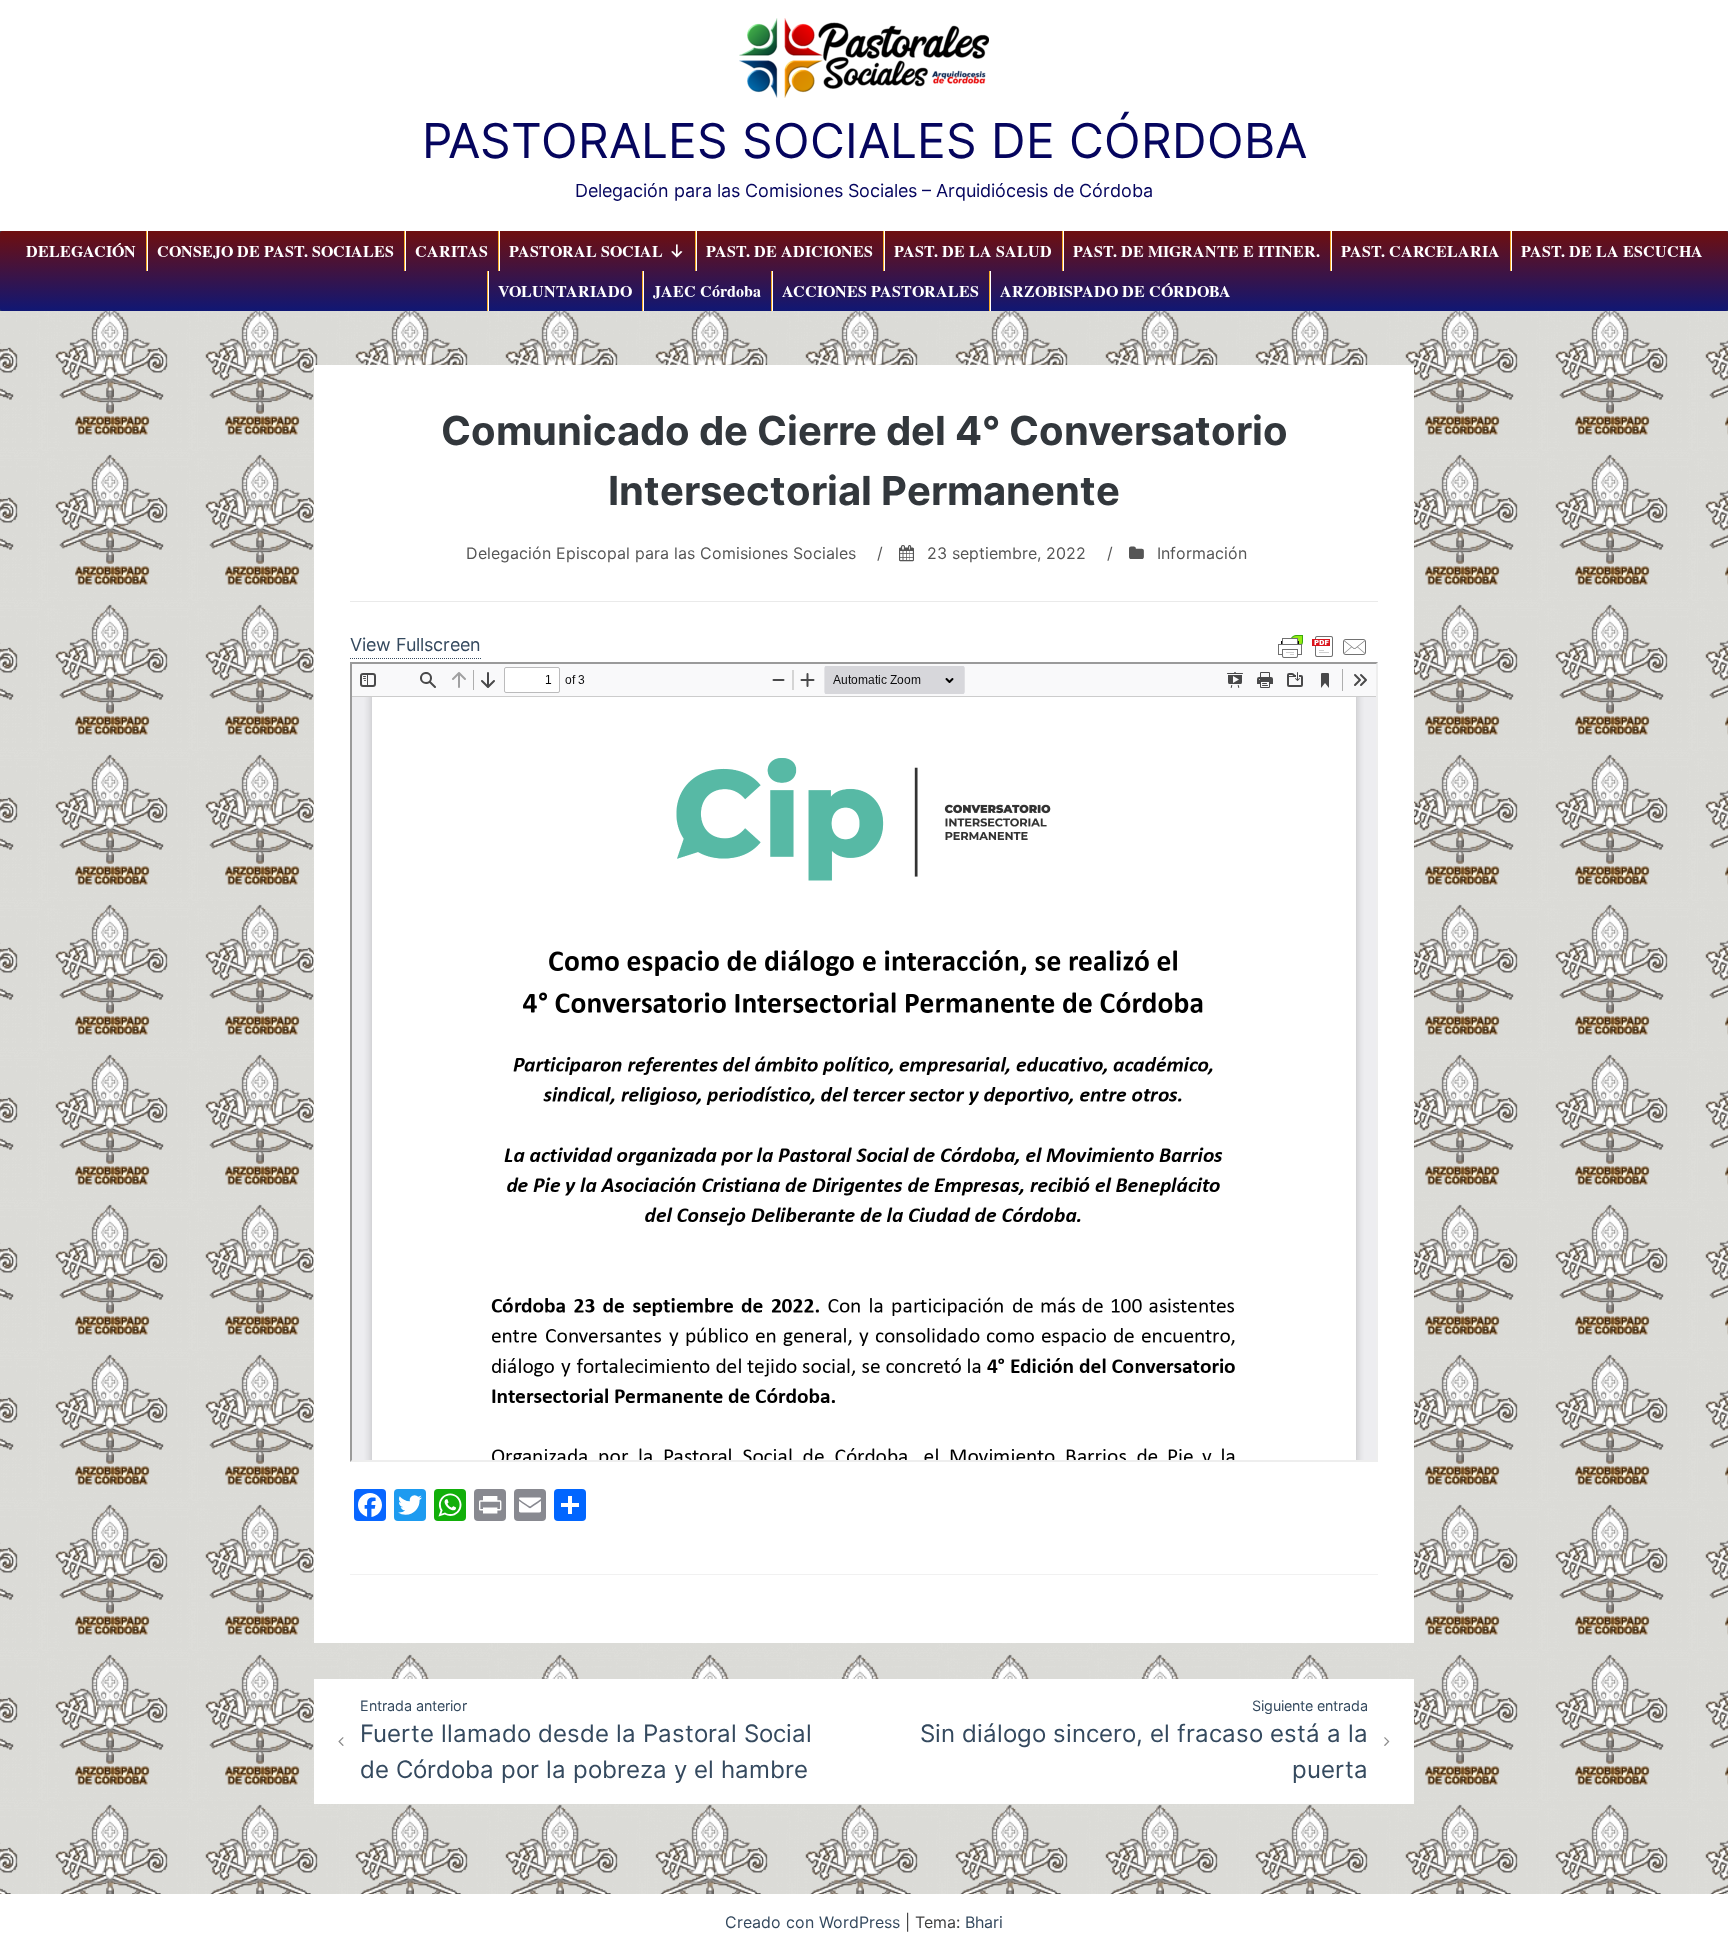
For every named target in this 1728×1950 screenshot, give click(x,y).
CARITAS (451, 250)
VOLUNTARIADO (565, 290)
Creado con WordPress (815, 1922)
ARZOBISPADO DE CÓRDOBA (1115, 290)
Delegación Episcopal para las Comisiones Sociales (661, 553)
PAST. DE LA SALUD (973, 250)
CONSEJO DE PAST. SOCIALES (275, 250)
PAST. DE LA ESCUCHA (1612, 250)
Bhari (984, 1922)
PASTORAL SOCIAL (586, 250)
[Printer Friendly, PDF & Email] (1323, 647)
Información (1202, 553)
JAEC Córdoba (707, 290)
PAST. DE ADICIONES (789, 250)
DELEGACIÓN (81, 250)
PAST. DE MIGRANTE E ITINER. (1196, 250)
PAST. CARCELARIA (1420, 250)
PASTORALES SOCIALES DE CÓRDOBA (864, 140)
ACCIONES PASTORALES (880, 290)
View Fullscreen (415, 644)
